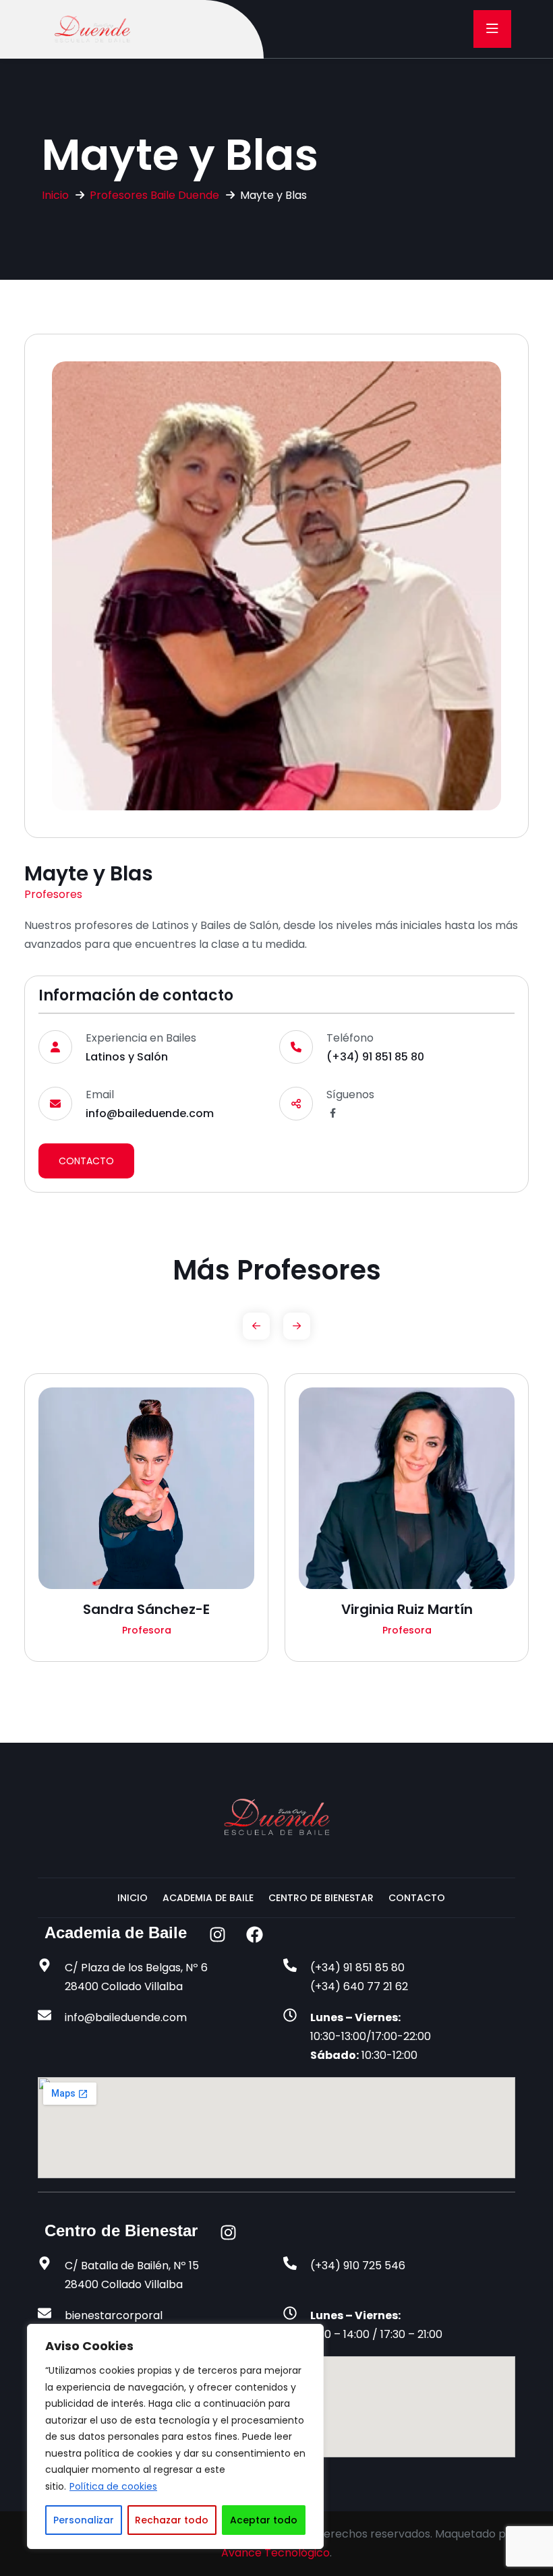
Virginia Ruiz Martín (407, 1609)
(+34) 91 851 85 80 (375, 1057)
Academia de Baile (208, 1898)
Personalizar (84, 2520)
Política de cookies (113, 2486)
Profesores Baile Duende (154, 195)
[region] (175, 2436)
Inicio (55, 195)
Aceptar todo (264, 2520)
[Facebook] (254, 1935)
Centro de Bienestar (321, 1898)
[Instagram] (217, 1935)
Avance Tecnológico (275, 2553)
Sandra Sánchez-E (146, 1609)
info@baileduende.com (150, 1113)
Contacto (86, 1161)
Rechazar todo (172, 2520)
